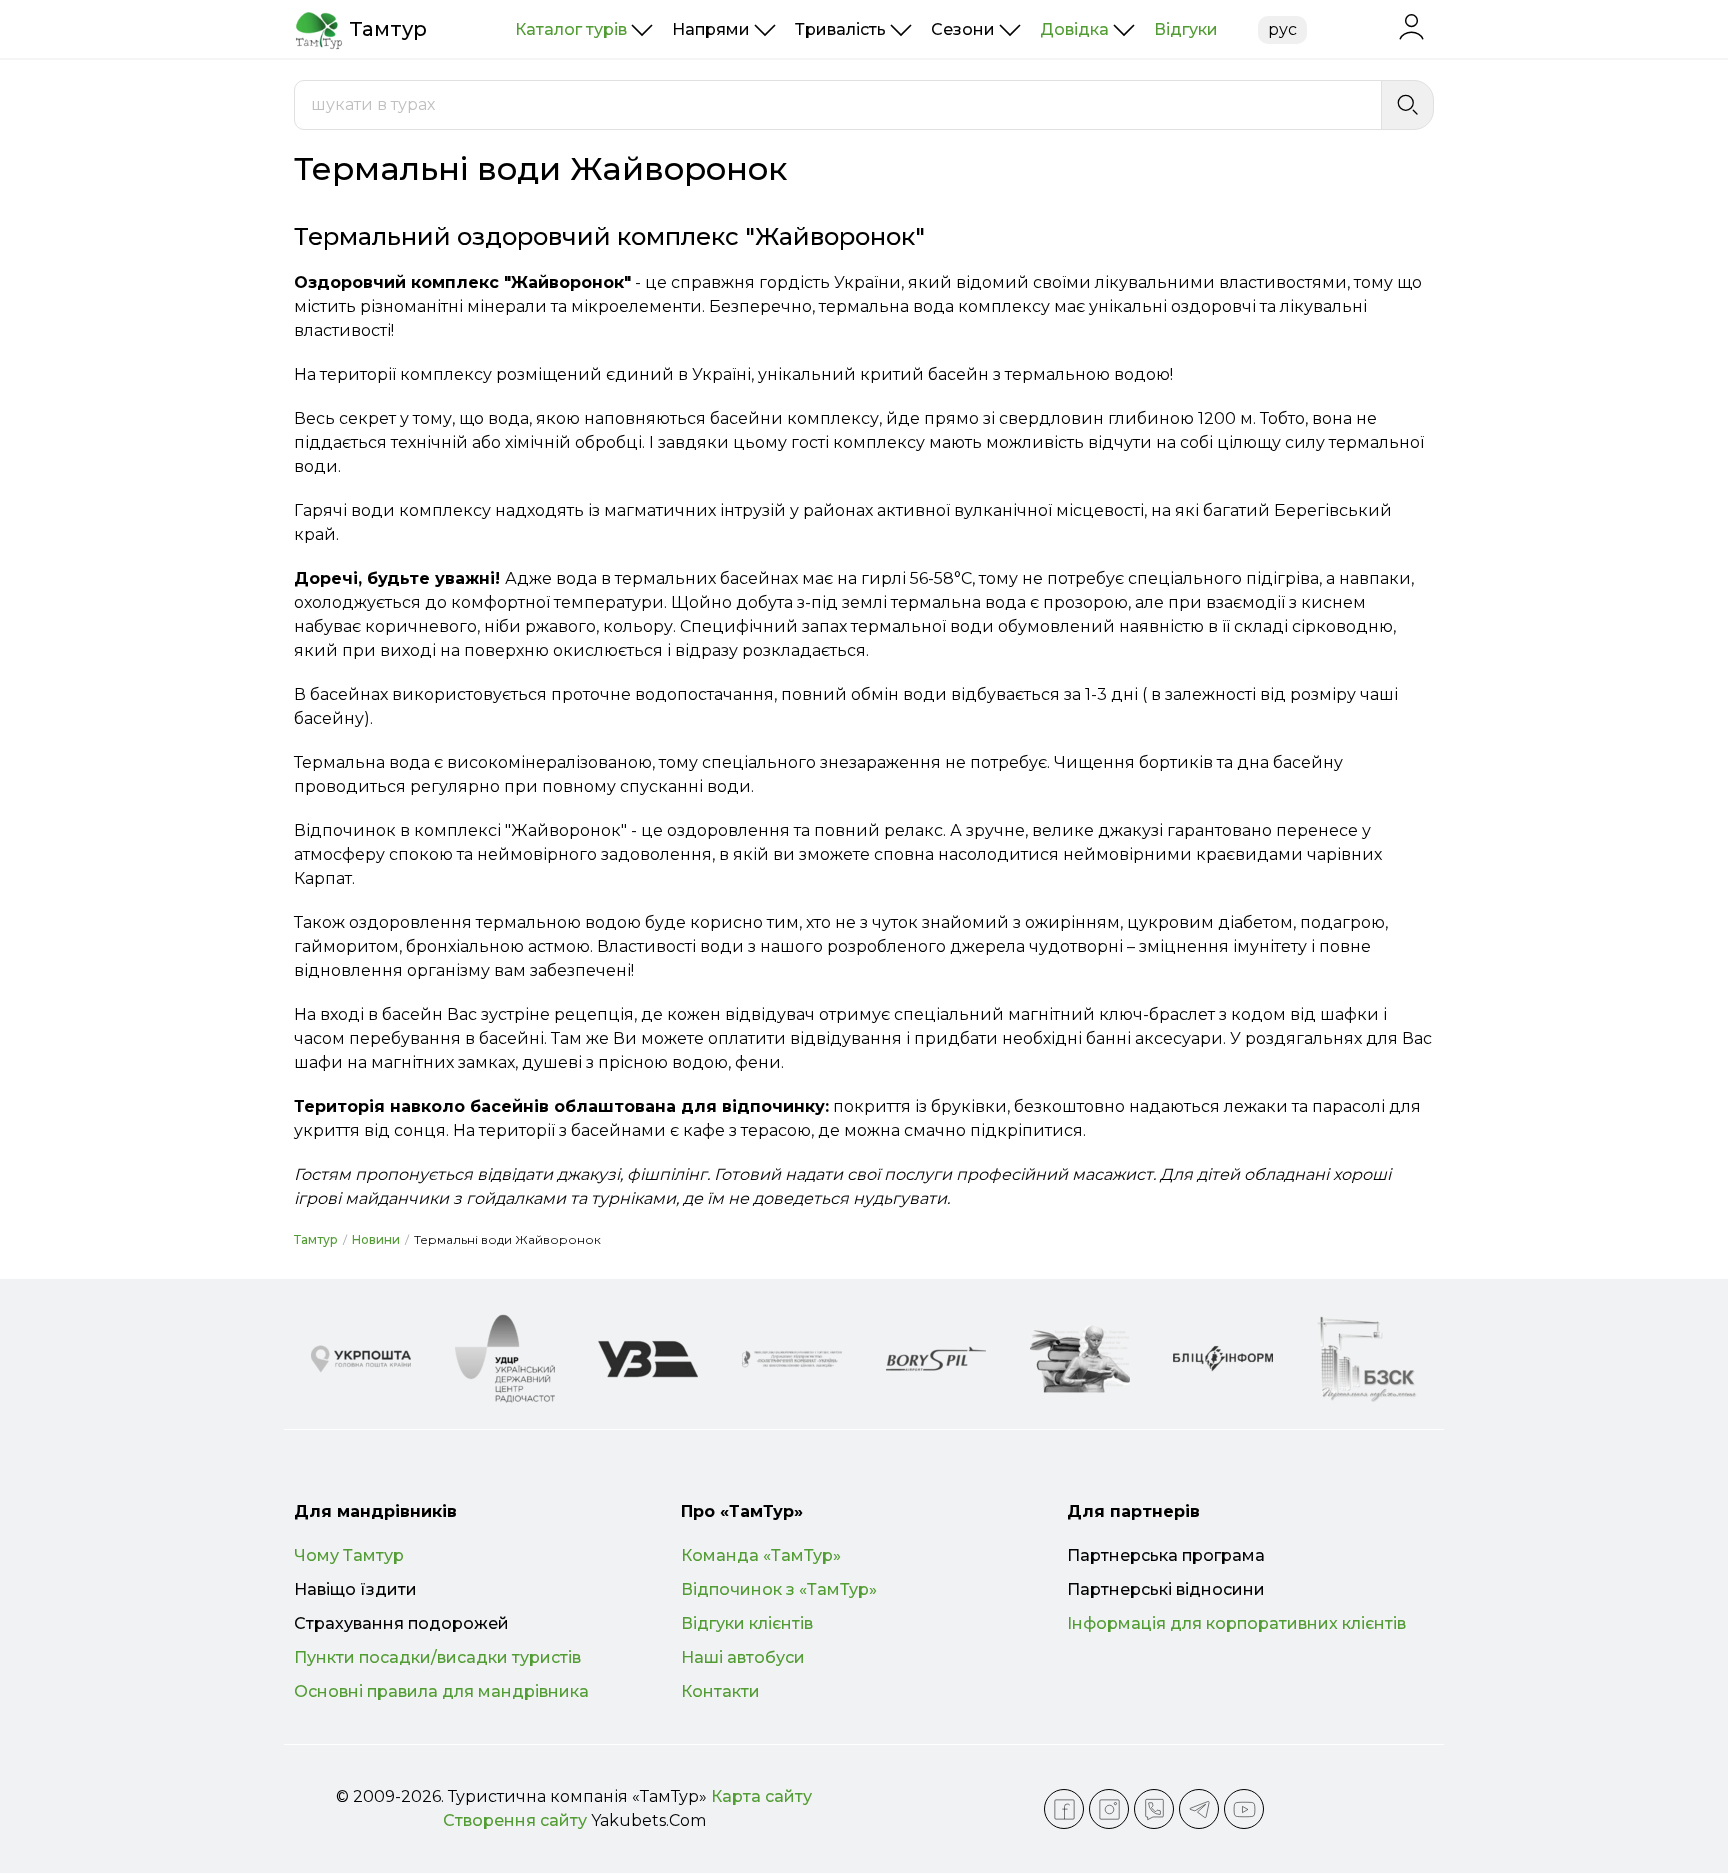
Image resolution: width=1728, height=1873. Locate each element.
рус (1282, 29)
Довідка (1074, 29)
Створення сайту (515, 1820)
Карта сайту (761, 1796)
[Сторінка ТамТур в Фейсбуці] (1064, 1809)
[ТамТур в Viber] (1154, 1809)
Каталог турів (571, 29)
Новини (376, 1239)
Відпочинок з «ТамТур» (779, 1589)
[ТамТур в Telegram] (1199, 1809)
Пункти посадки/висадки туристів (437, 1657)
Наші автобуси (743, 1657)
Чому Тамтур (349, 1555)
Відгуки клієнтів (747, 1623)
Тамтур (316, 1239)
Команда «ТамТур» (761, 1555)
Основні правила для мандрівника (441, 1691)
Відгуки (1186, 29)
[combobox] (838, 105)
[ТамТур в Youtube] (1244, 1809)
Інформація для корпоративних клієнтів (1236, 1623)
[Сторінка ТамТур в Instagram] (1109, 1809)
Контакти (720, 1691)
